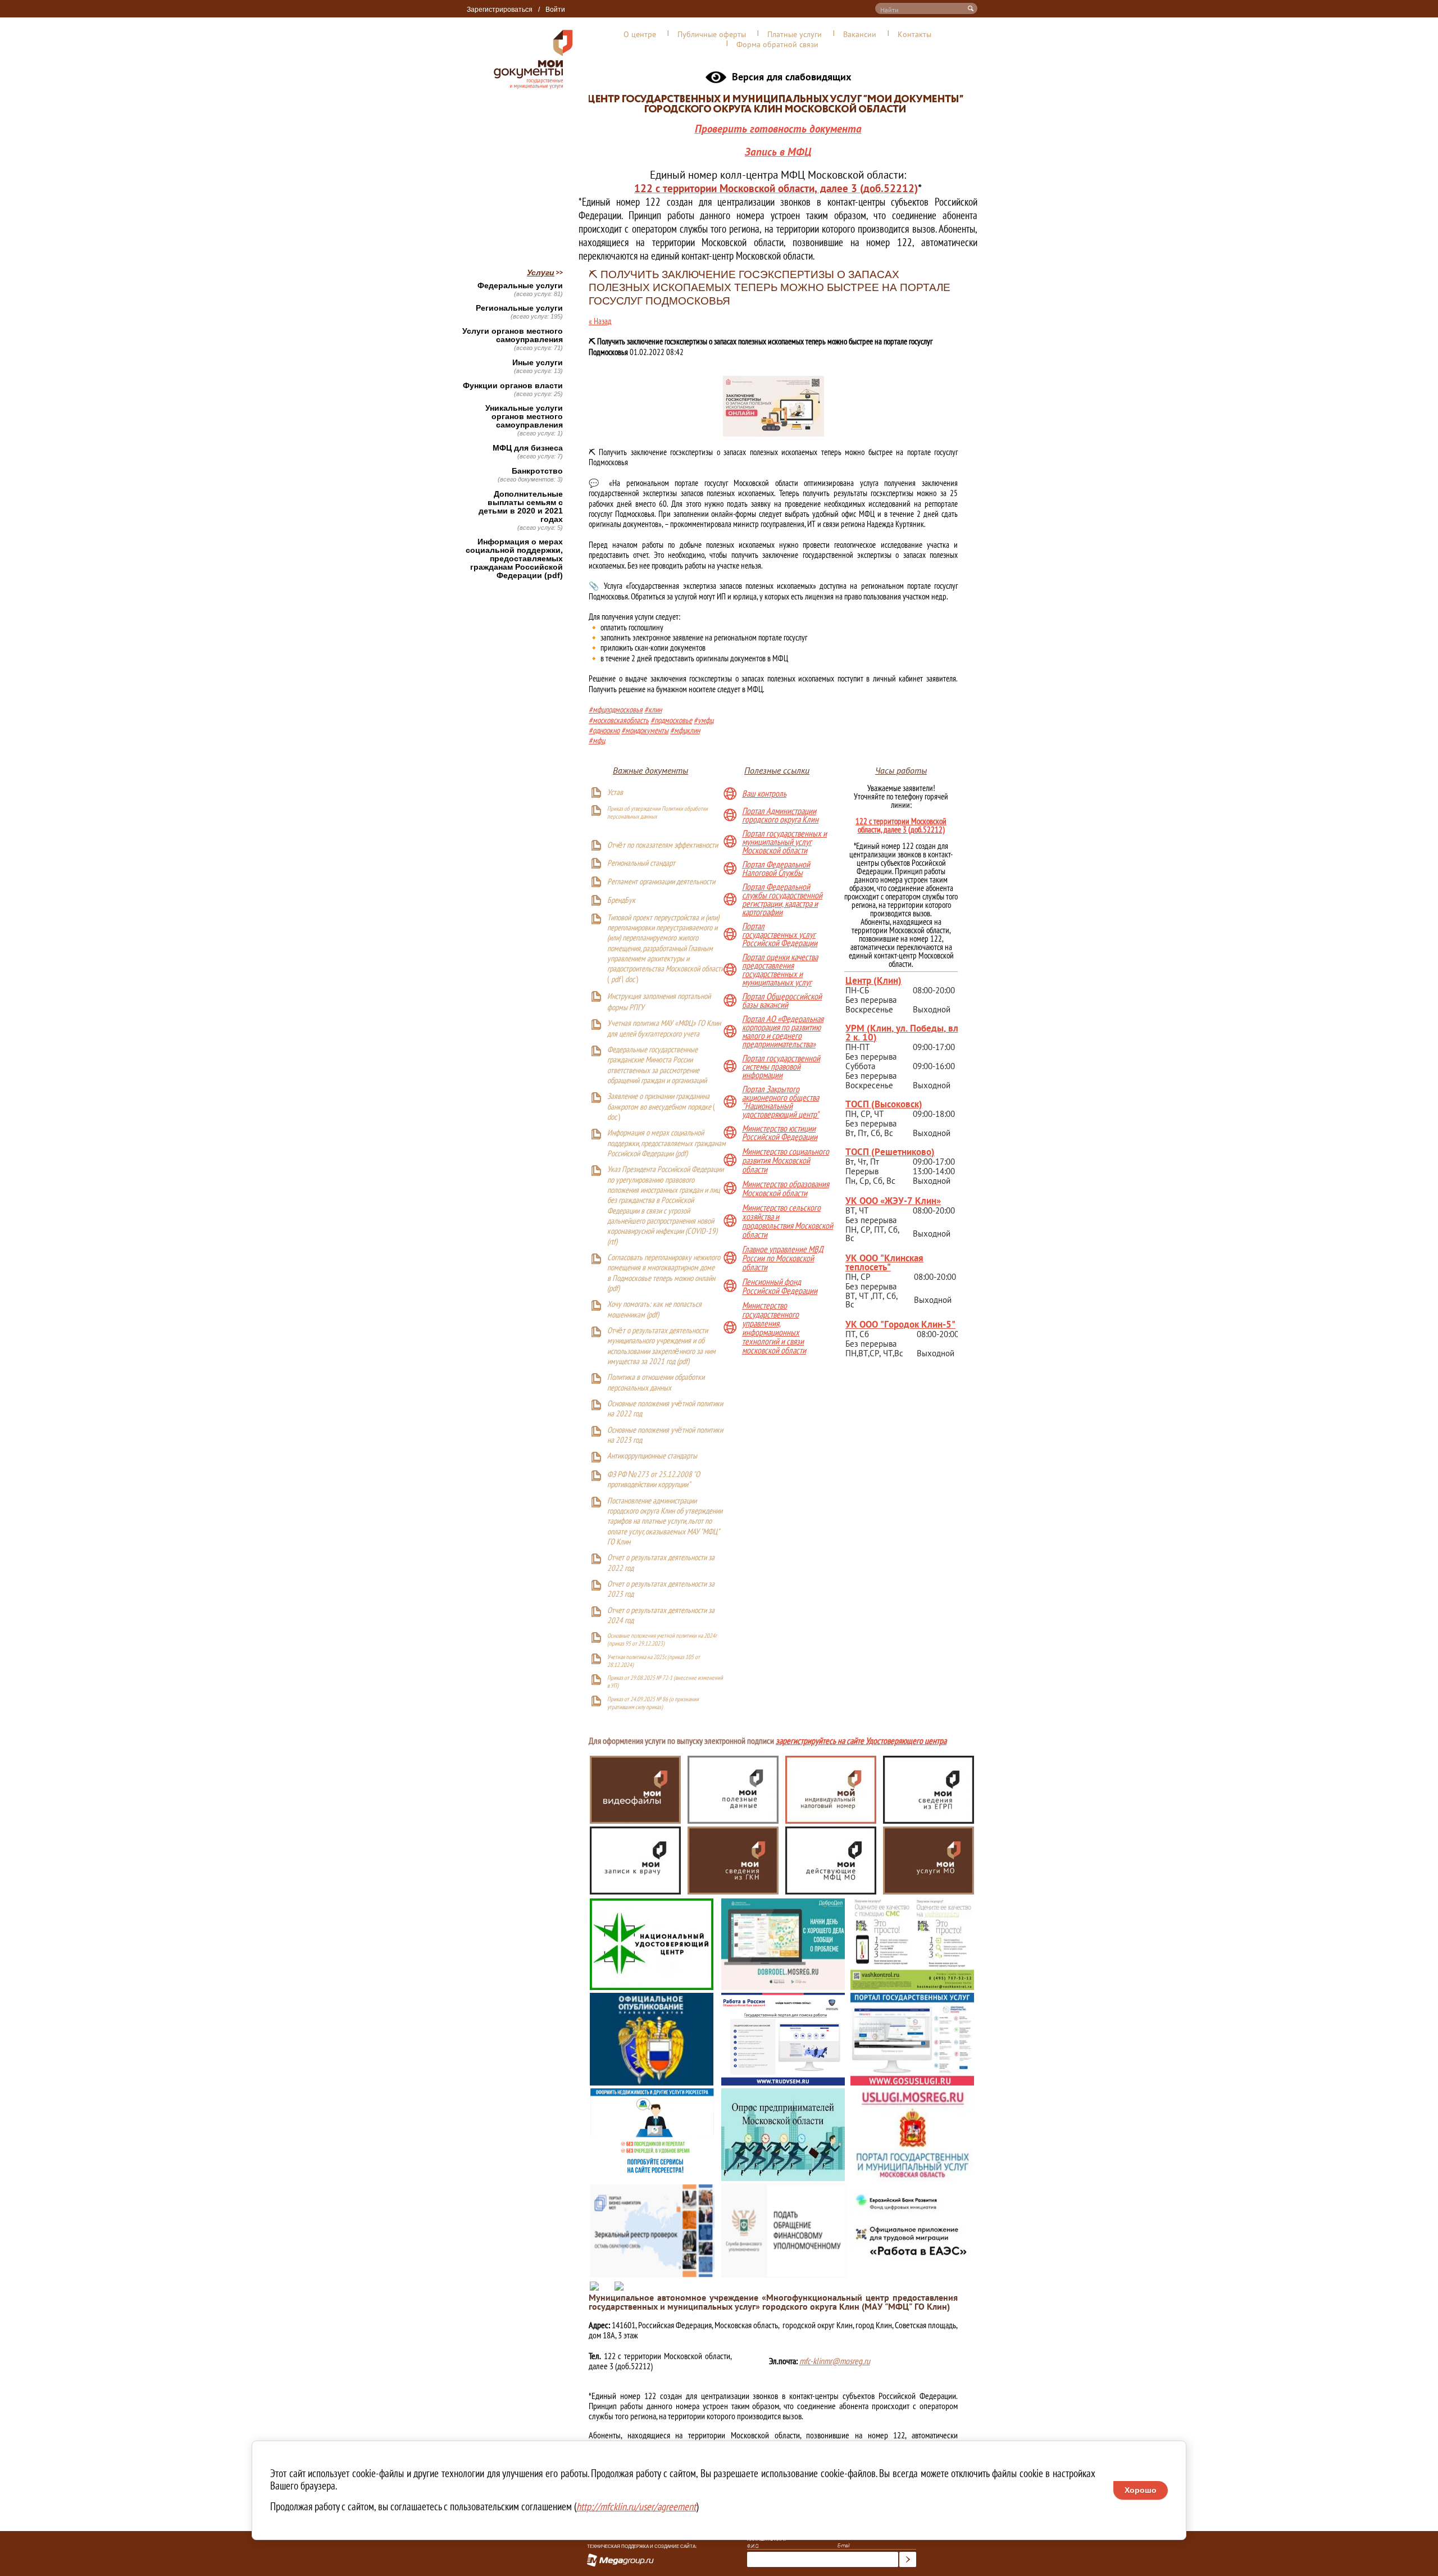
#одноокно (604, 730)
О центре (640, 34)
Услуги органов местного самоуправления (513, 335)
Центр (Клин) (873, 980)
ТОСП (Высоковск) (884, 1104)
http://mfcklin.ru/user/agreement (636, 2506)
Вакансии (860, 34)
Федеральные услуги (520, 286)
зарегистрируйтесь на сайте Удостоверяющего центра (861, 1742)
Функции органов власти (513, 386)
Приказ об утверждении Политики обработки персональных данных (657, 812)
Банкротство (537, 471)
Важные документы (650, 770)
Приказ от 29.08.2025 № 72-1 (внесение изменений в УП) (665, 1682)
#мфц (597, 740)
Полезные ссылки (777, 770)
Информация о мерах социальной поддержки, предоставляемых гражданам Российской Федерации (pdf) (514, 559)
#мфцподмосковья (616, 709)
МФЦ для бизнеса (528, 448)
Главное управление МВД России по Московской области (783, 1258)
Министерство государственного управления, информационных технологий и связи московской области (774, 1328)
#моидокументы (645, 730)
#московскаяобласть (619, 720)
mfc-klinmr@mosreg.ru (835, 2361)
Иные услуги (538, 363)
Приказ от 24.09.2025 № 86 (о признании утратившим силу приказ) (653, 1703)
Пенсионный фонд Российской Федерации (780, 1286)
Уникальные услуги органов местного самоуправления (524, 417)
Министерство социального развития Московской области (786, 1160)
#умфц (704, 720)
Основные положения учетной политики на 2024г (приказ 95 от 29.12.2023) (662, 1639)
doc (630, 980)
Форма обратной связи (777, 44)
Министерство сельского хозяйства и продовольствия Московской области (788, 1221)
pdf (616, 980)
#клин (653, 709)
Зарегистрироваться (500, 10)
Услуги (541, 272)
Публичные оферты (712, 34)
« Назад (600, 321)
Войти (555, 10)
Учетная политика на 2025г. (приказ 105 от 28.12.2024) (654, 1661)
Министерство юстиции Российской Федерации (780, 1133)
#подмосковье (671, 720)
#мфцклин (685, 730)
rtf (612, 1242)
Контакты (914, 34)
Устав (615, 793)
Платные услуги (795, 34)
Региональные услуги (519, 308)
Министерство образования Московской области (786, 1188)
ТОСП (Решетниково (888, 1151)
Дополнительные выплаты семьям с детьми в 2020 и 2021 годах (521, 507)
